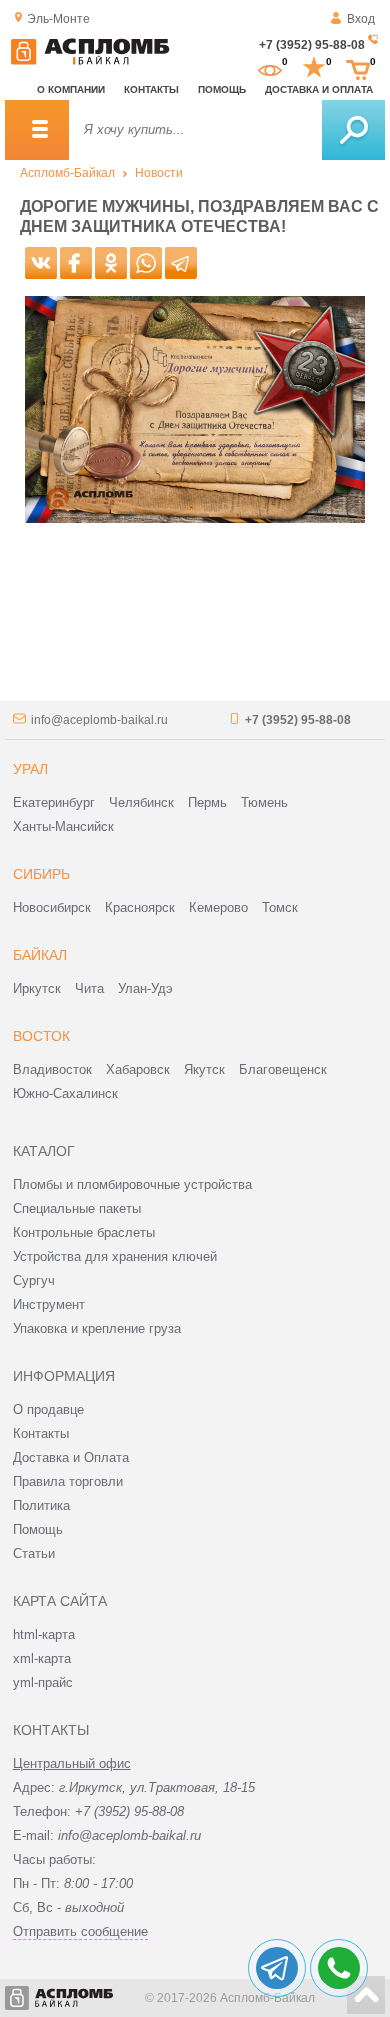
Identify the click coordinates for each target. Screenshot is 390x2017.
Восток (41, 1036)
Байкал (40, 955)
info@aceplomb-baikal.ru (99, 720)
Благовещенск (283, 1069)
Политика (41, 1505)
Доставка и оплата (319, 89)
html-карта (44, 1634)
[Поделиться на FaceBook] (76, 263)
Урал (30, 769)
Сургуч (34, 1280)
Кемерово (218, 907)
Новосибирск (52, 907)
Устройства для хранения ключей (115, 1256)
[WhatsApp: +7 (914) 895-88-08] (339, 1968)
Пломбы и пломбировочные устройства (132, 1184)
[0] (270, 68)
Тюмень (264, 802)
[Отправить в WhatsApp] (146, 263)
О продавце (48, 1409)
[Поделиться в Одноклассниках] (111, 263)
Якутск (204, 1069)
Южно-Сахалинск (65, 1093)
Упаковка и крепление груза (97, 1328)
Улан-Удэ (145, 988)
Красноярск (140, 907)
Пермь (207, 802)
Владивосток (52, 1069)
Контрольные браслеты (84, 1232)
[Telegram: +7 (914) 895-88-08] (277, 1968)
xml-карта (42, 1658)
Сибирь (41, 874)
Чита (89, 988)
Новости (159, 173)
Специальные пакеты (77, 1208)
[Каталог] (37, 130)
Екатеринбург (54, 802)
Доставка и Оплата (71, 1457)
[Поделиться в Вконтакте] (41, 263)
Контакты (151, 89)
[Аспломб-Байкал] (90, 61)
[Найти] (353, 130)
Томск (280, 907)
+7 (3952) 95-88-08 (312, 45)
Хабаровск (138, 1069)
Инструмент (49, 1304)
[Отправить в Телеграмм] (181, 263)
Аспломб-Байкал (67, 173)
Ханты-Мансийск (63, 826)
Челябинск (141, 802)
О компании (71, 89)
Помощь (222, 89)
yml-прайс (43, 1682)
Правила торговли (68, 1481)
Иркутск (37, 988)
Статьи (34, 1553)
